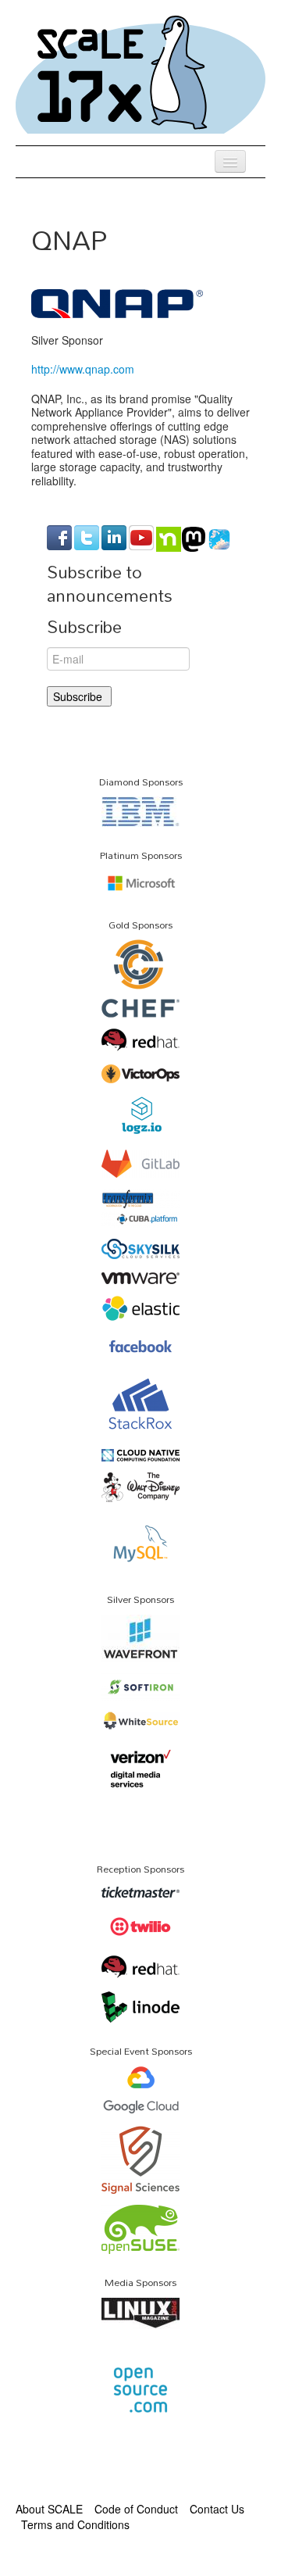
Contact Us (217, 2509)
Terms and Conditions (75, 2524)
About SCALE (49, 2509)
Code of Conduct (136, 2509)
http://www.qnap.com (83, 369)
